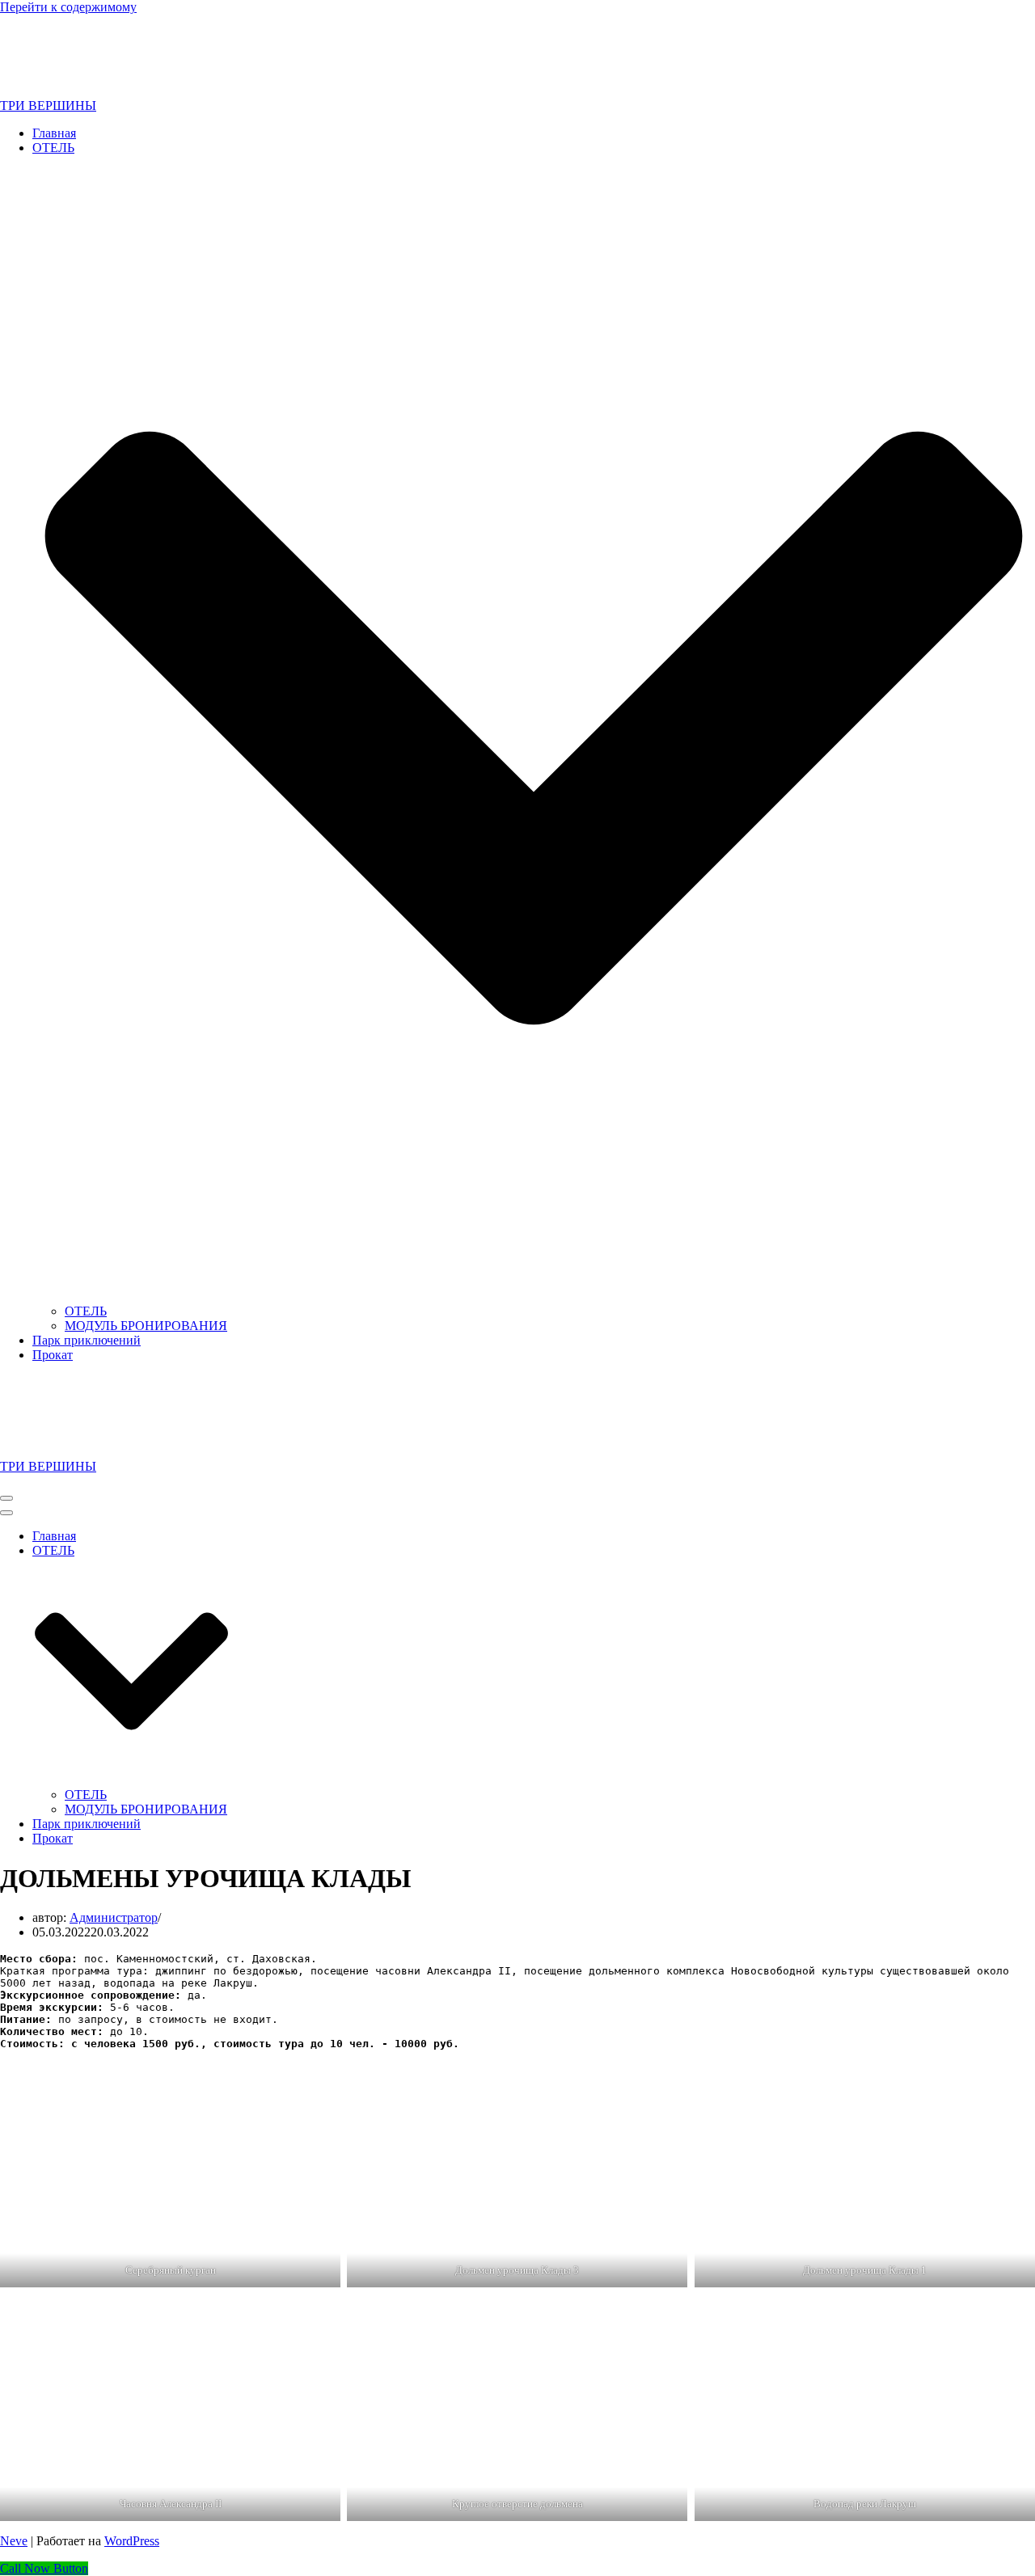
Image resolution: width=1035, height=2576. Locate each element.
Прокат (53, 1355)
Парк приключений (87, 1340)
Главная (54, 133)
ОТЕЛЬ (86, 1311)
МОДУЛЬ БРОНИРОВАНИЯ (146, 1326)
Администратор (114, 1917)
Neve (14, 2541)
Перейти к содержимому (68, 7)
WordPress (132, 2541)
